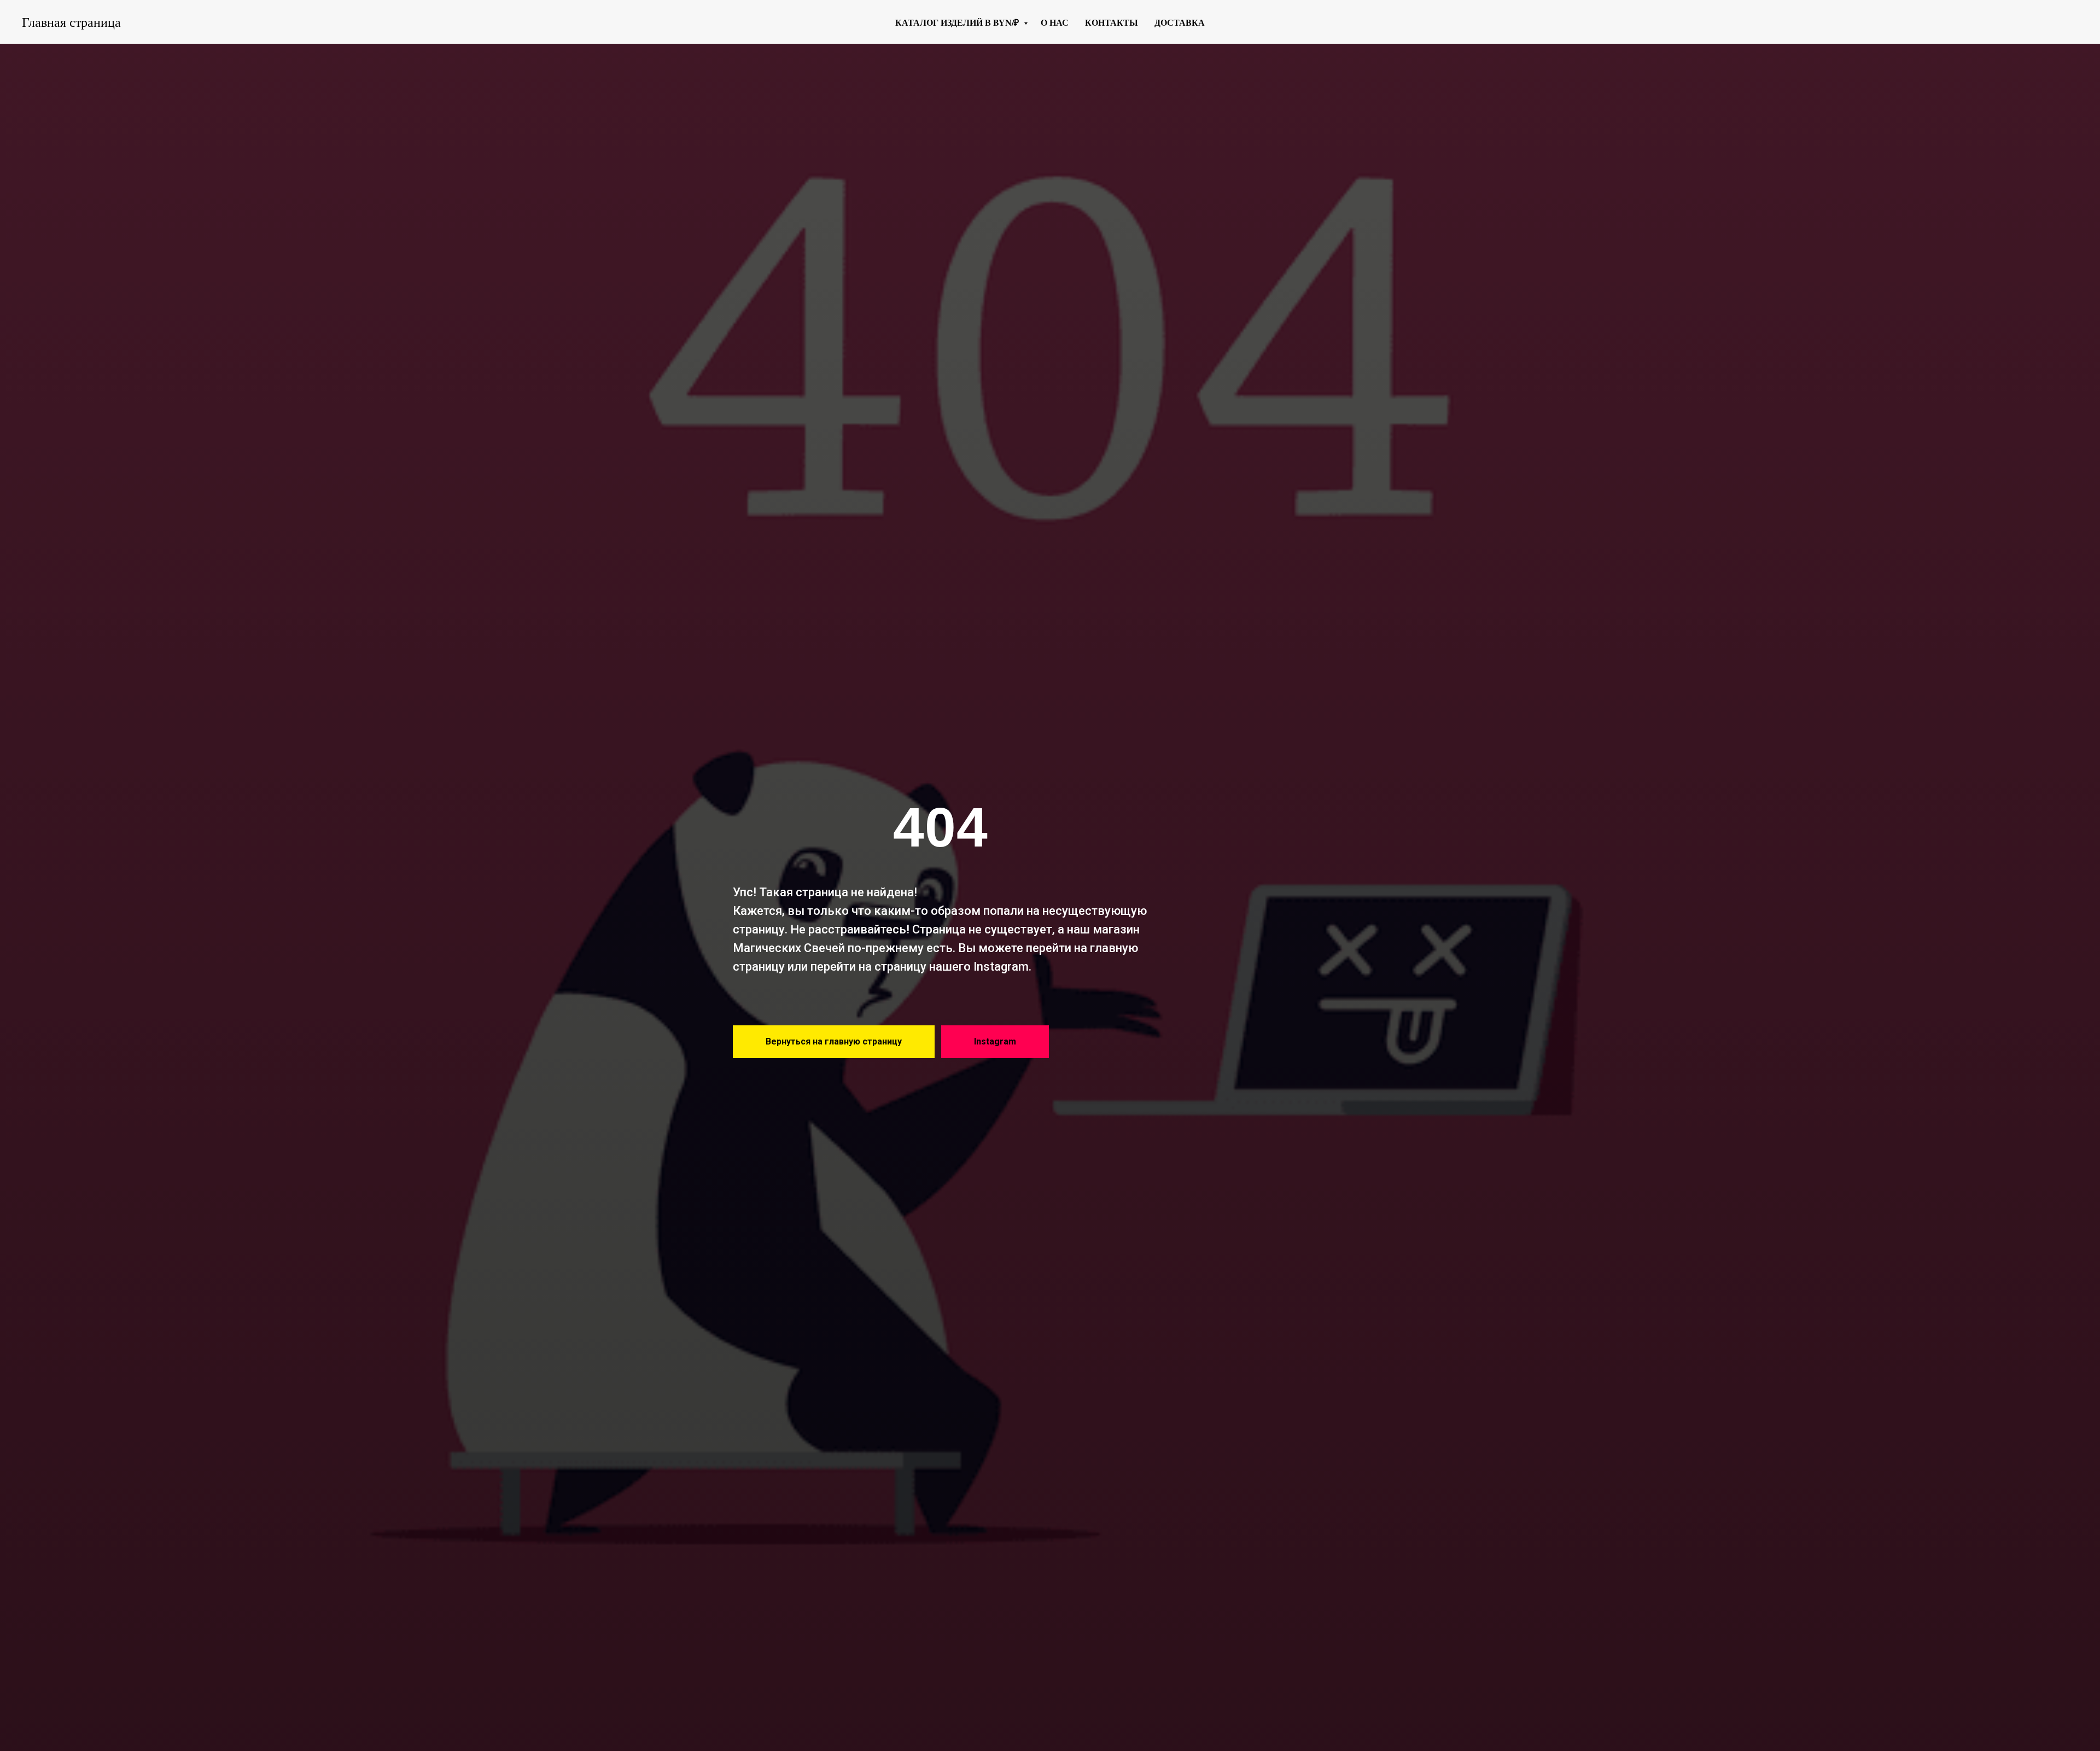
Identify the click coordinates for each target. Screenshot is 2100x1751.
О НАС (1055, 22)
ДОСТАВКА (1180, 22)
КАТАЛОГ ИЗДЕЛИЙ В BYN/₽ (958, 22)
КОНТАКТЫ (1112, 22)
